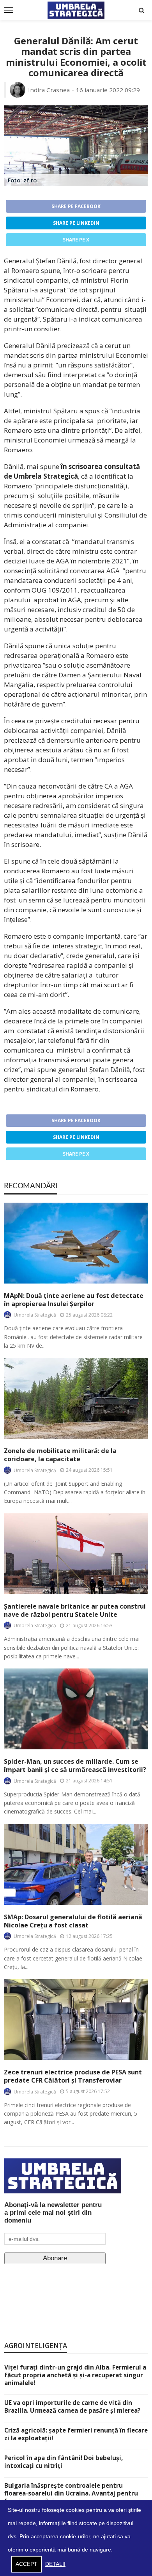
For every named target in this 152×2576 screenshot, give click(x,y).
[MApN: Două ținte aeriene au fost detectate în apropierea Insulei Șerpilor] (76, 1243)
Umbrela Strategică (35, 1315)
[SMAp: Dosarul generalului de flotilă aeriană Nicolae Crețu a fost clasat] (76, 1864)
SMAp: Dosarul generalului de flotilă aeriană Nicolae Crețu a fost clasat (73, 1921)
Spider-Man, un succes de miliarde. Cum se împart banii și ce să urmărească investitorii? (75, 1766)
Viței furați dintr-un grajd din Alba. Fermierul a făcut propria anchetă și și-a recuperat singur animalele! (75, 2375)
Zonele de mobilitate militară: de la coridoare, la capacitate (60, 1455)
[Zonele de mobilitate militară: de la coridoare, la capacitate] (76, 1398)
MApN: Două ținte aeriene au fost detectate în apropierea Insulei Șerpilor (74, 1300)
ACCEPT (27, 2564)
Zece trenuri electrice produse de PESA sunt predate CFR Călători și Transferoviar (73, 2076)
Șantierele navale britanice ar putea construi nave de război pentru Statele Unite (75, 1611)
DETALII (55, 2564)
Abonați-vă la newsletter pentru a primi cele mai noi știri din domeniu (53, 2213)
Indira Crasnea (49, 90)
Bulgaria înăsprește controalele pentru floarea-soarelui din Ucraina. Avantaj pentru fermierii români (71, 2493)
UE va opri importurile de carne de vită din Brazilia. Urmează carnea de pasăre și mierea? (72, 2406)
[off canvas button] (9, 10)
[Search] (141, 10)
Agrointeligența (36, 2346)
